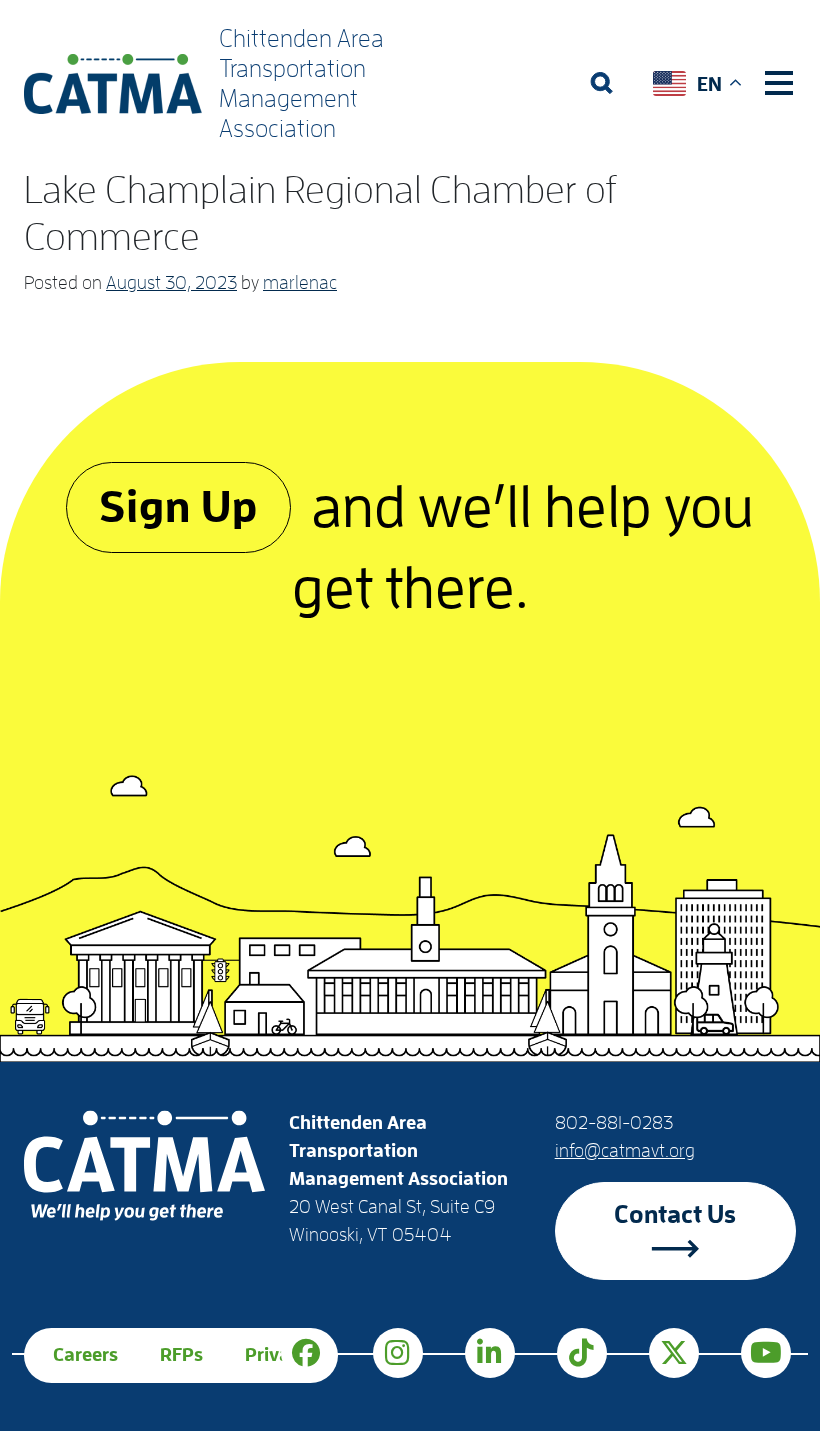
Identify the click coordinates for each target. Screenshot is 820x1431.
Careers (85, 1355)
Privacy (277, 1355)
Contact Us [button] (675, 1214)
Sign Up (178, 507)
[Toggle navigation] (779, 83)
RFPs (181, 1355)
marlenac (300, 283)
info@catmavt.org (625, 1151)
